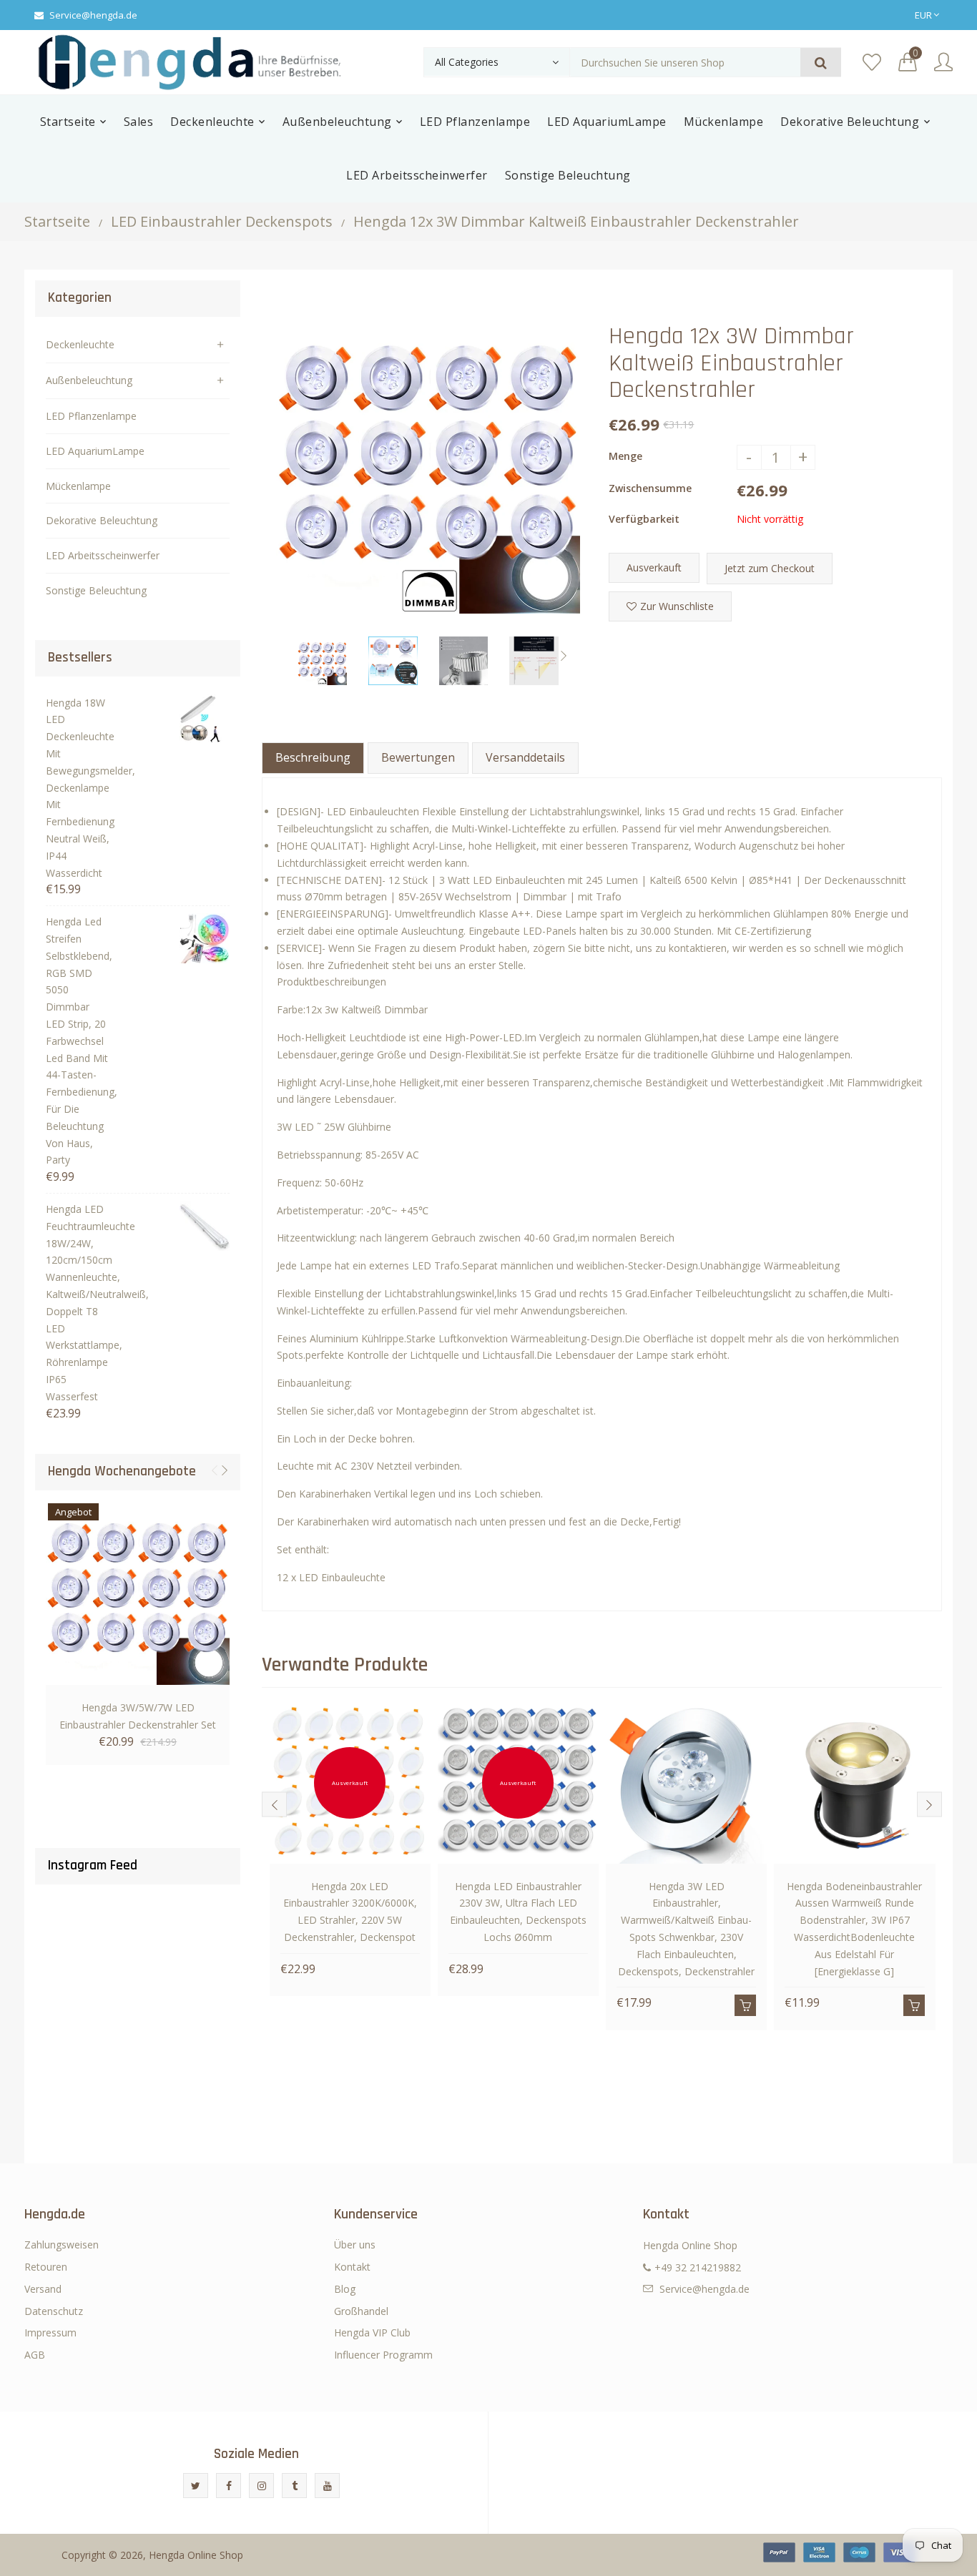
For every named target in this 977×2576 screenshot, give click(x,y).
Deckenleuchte (80, 344)
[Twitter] (196, 2486)
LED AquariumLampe (95, 451)
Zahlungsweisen (62, 2245)
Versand (43, 2289)
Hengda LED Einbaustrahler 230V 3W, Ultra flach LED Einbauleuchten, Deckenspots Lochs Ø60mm (518, 1912)
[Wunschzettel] (872, 63)
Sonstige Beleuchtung (96, 590)
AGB (35, 2355)
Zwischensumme (650, 488)
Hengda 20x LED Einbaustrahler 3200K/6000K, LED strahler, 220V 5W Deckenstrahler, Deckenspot (350, 1912)
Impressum (50, 2332)
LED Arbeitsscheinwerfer (103, 555)
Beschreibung (313, 757)
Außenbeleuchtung (89, 380)
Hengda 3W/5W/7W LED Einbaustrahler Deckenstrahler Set (138, 1716)
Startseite (57, 221)
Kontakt (352, 2267)
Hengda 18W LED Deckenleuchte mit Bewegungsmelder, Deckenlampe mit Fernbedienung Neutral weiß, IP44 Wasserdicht (78, 788)
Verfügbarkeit (644, 519)
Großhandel (361, 2311)
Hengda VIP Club (372, 2332)
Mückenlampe (78, 486)
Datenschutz (54, 2311)
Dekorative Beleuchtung (102, 520)
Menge (625, 456)
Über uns (355, 2245)
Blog (345, 2289)
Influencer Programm (383, 2355)
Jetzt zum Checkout (770, 568)
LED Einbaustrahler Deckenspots (222, 221)
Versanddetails (525, 757)
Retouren (46, 2267)
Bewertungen (418, 757)
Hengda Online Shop (196, 2555)
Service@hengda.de (93, 15)
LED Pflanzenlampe (91, 416)
